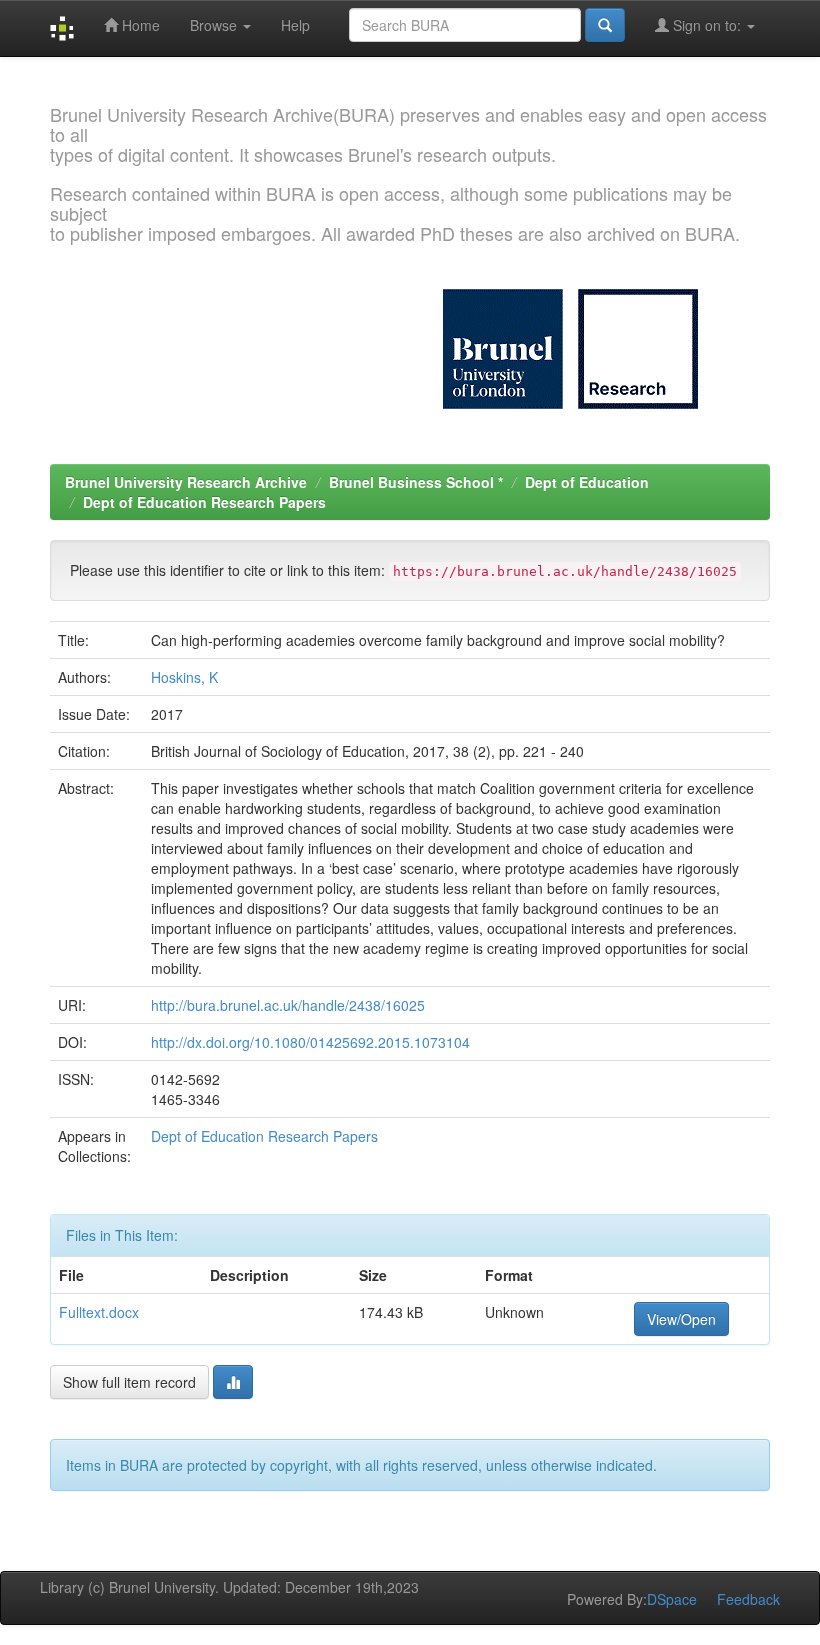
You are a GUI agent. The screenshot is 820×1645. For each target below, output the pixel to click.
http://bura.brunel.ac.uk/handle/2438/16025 (288, 1005)
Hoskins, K (184, 677)
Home (139, 25)
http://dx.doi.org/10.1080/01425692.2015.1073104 (310, 1042)
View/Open (681, 1319)
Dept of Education (587, 482)
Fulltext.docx (99, 1312)
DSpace (672, 1599)
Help (295, 25)
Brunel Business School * (416, 482)
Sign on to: (707, 25)
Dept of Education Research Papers (204, 502)
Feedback (748, 1599)
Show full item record (129, 1382)
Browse (215, 25)
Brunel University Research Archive (186, 482)
